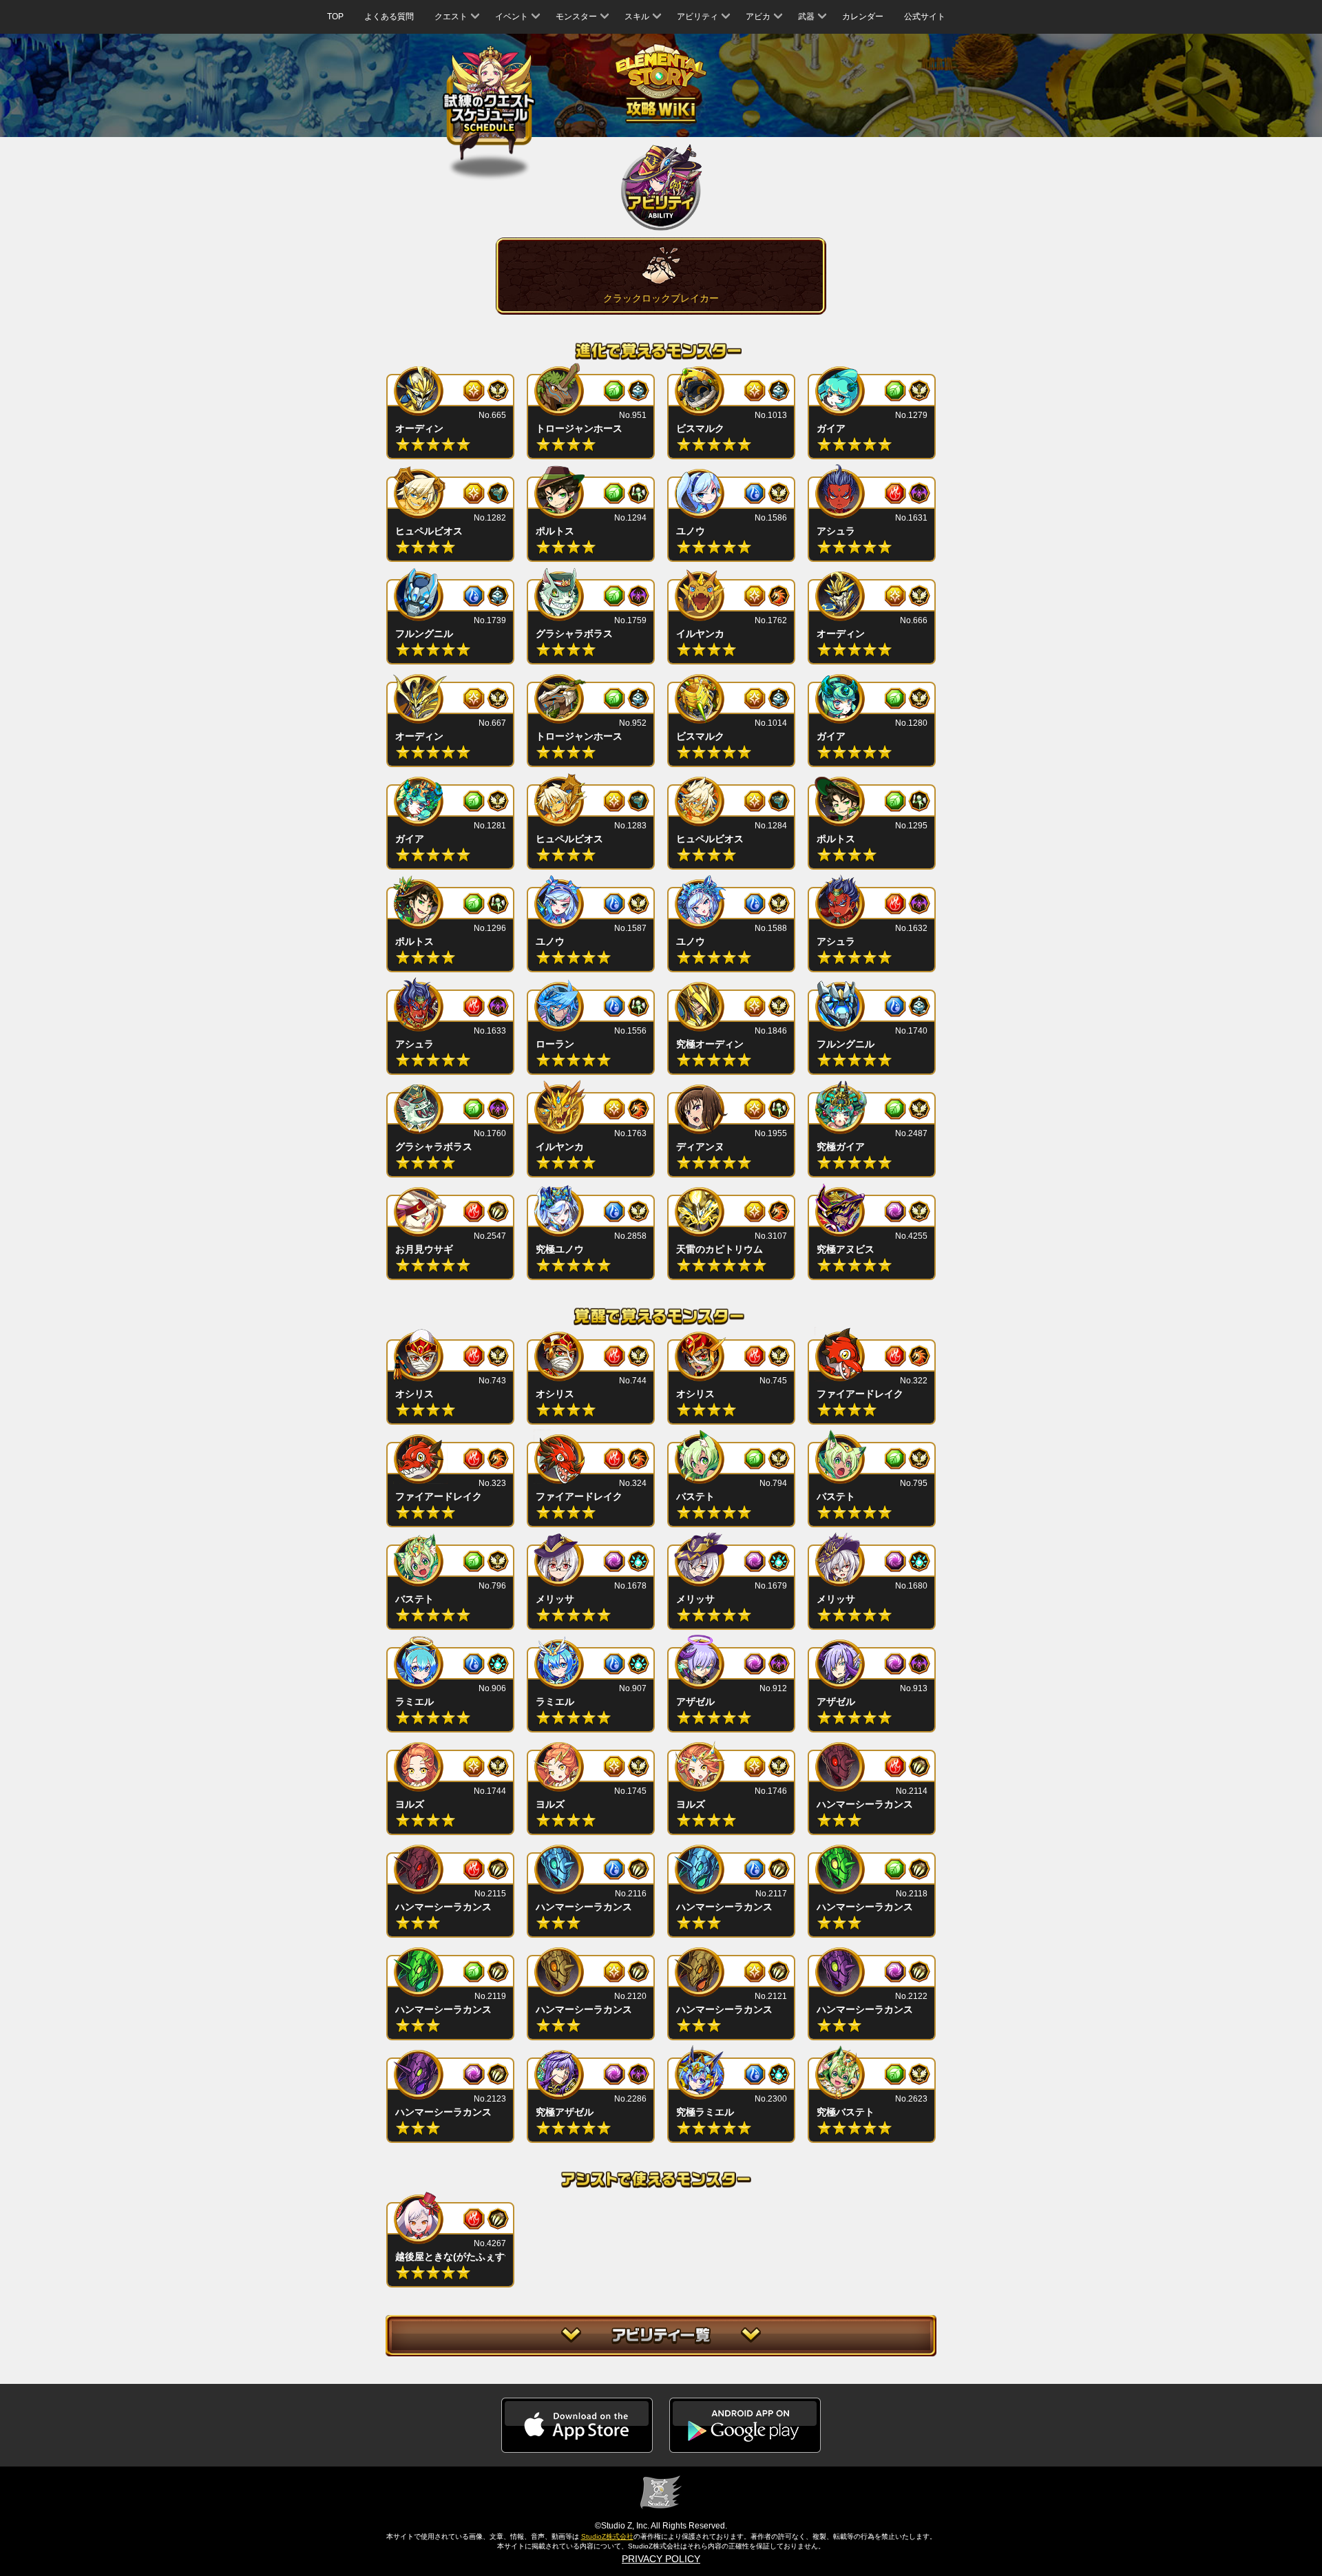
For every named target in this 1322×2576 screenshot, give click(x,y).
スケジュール (489, 105)
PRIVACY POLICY (661, 2559)
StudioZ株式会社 (607, 2536)
